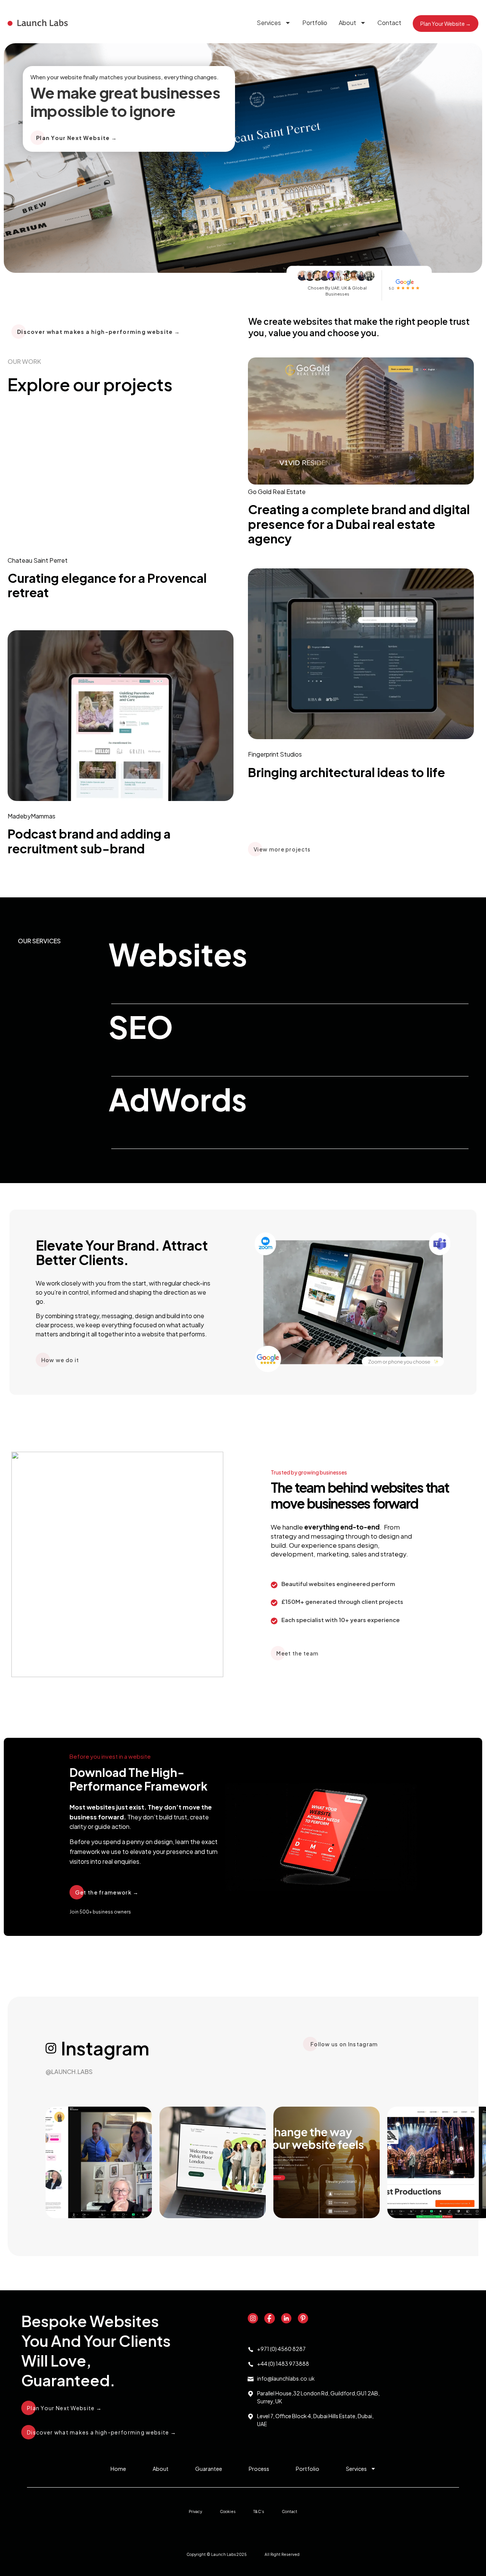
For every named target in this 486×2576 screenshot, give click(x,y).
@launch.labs (69, 2072)
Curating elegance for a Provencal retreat (107, 585)
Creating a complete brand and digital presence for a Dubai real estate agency (359, 524)
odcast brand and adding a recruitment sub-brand (89, 841)
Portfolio (315, 23)
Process (259, 2469)
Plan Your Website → (446, 24)
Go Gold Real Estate (277, 492)
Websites (178, 954)
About (347, 23)
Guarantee (209, 2469)
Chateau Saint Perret (38, 560)
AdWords (178, 1099)
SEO (141, 1027)
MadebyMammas (32, 816)
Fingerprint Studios (275, 754)
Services (269, 23)
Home (118, 2469)
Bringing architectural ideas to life (346, 772)
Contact (389, 23)
